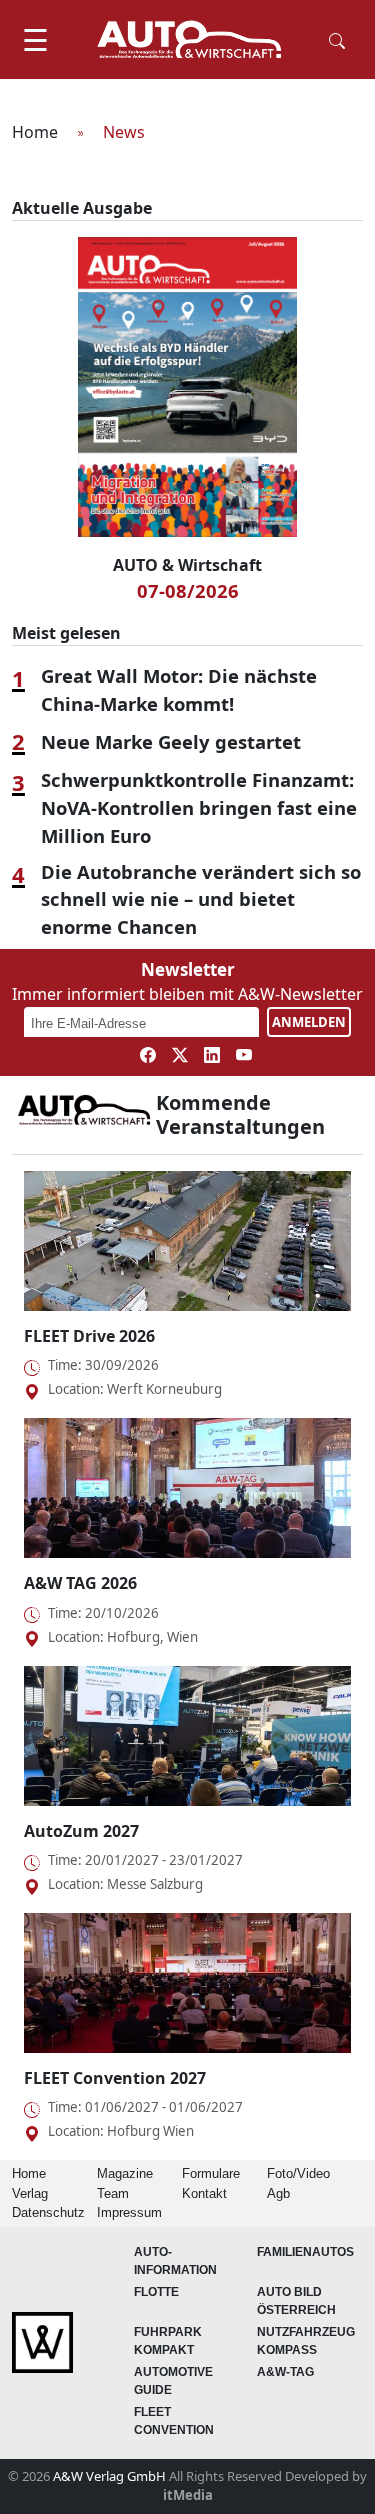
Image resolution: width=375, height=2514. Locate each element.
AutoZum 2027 (81, 1831)
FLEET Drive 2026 (89, 1336)
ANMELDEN (309, 1022)
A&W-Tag (285, 2372)
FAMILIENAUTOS (305, 2252)
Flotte (156, 2292)
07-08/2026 (188, 590)
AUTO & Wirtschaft (187, 565)
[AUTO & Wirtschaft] (189, 39)
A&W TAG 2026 (80, 1583)
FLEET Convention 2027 (115, 2078)
